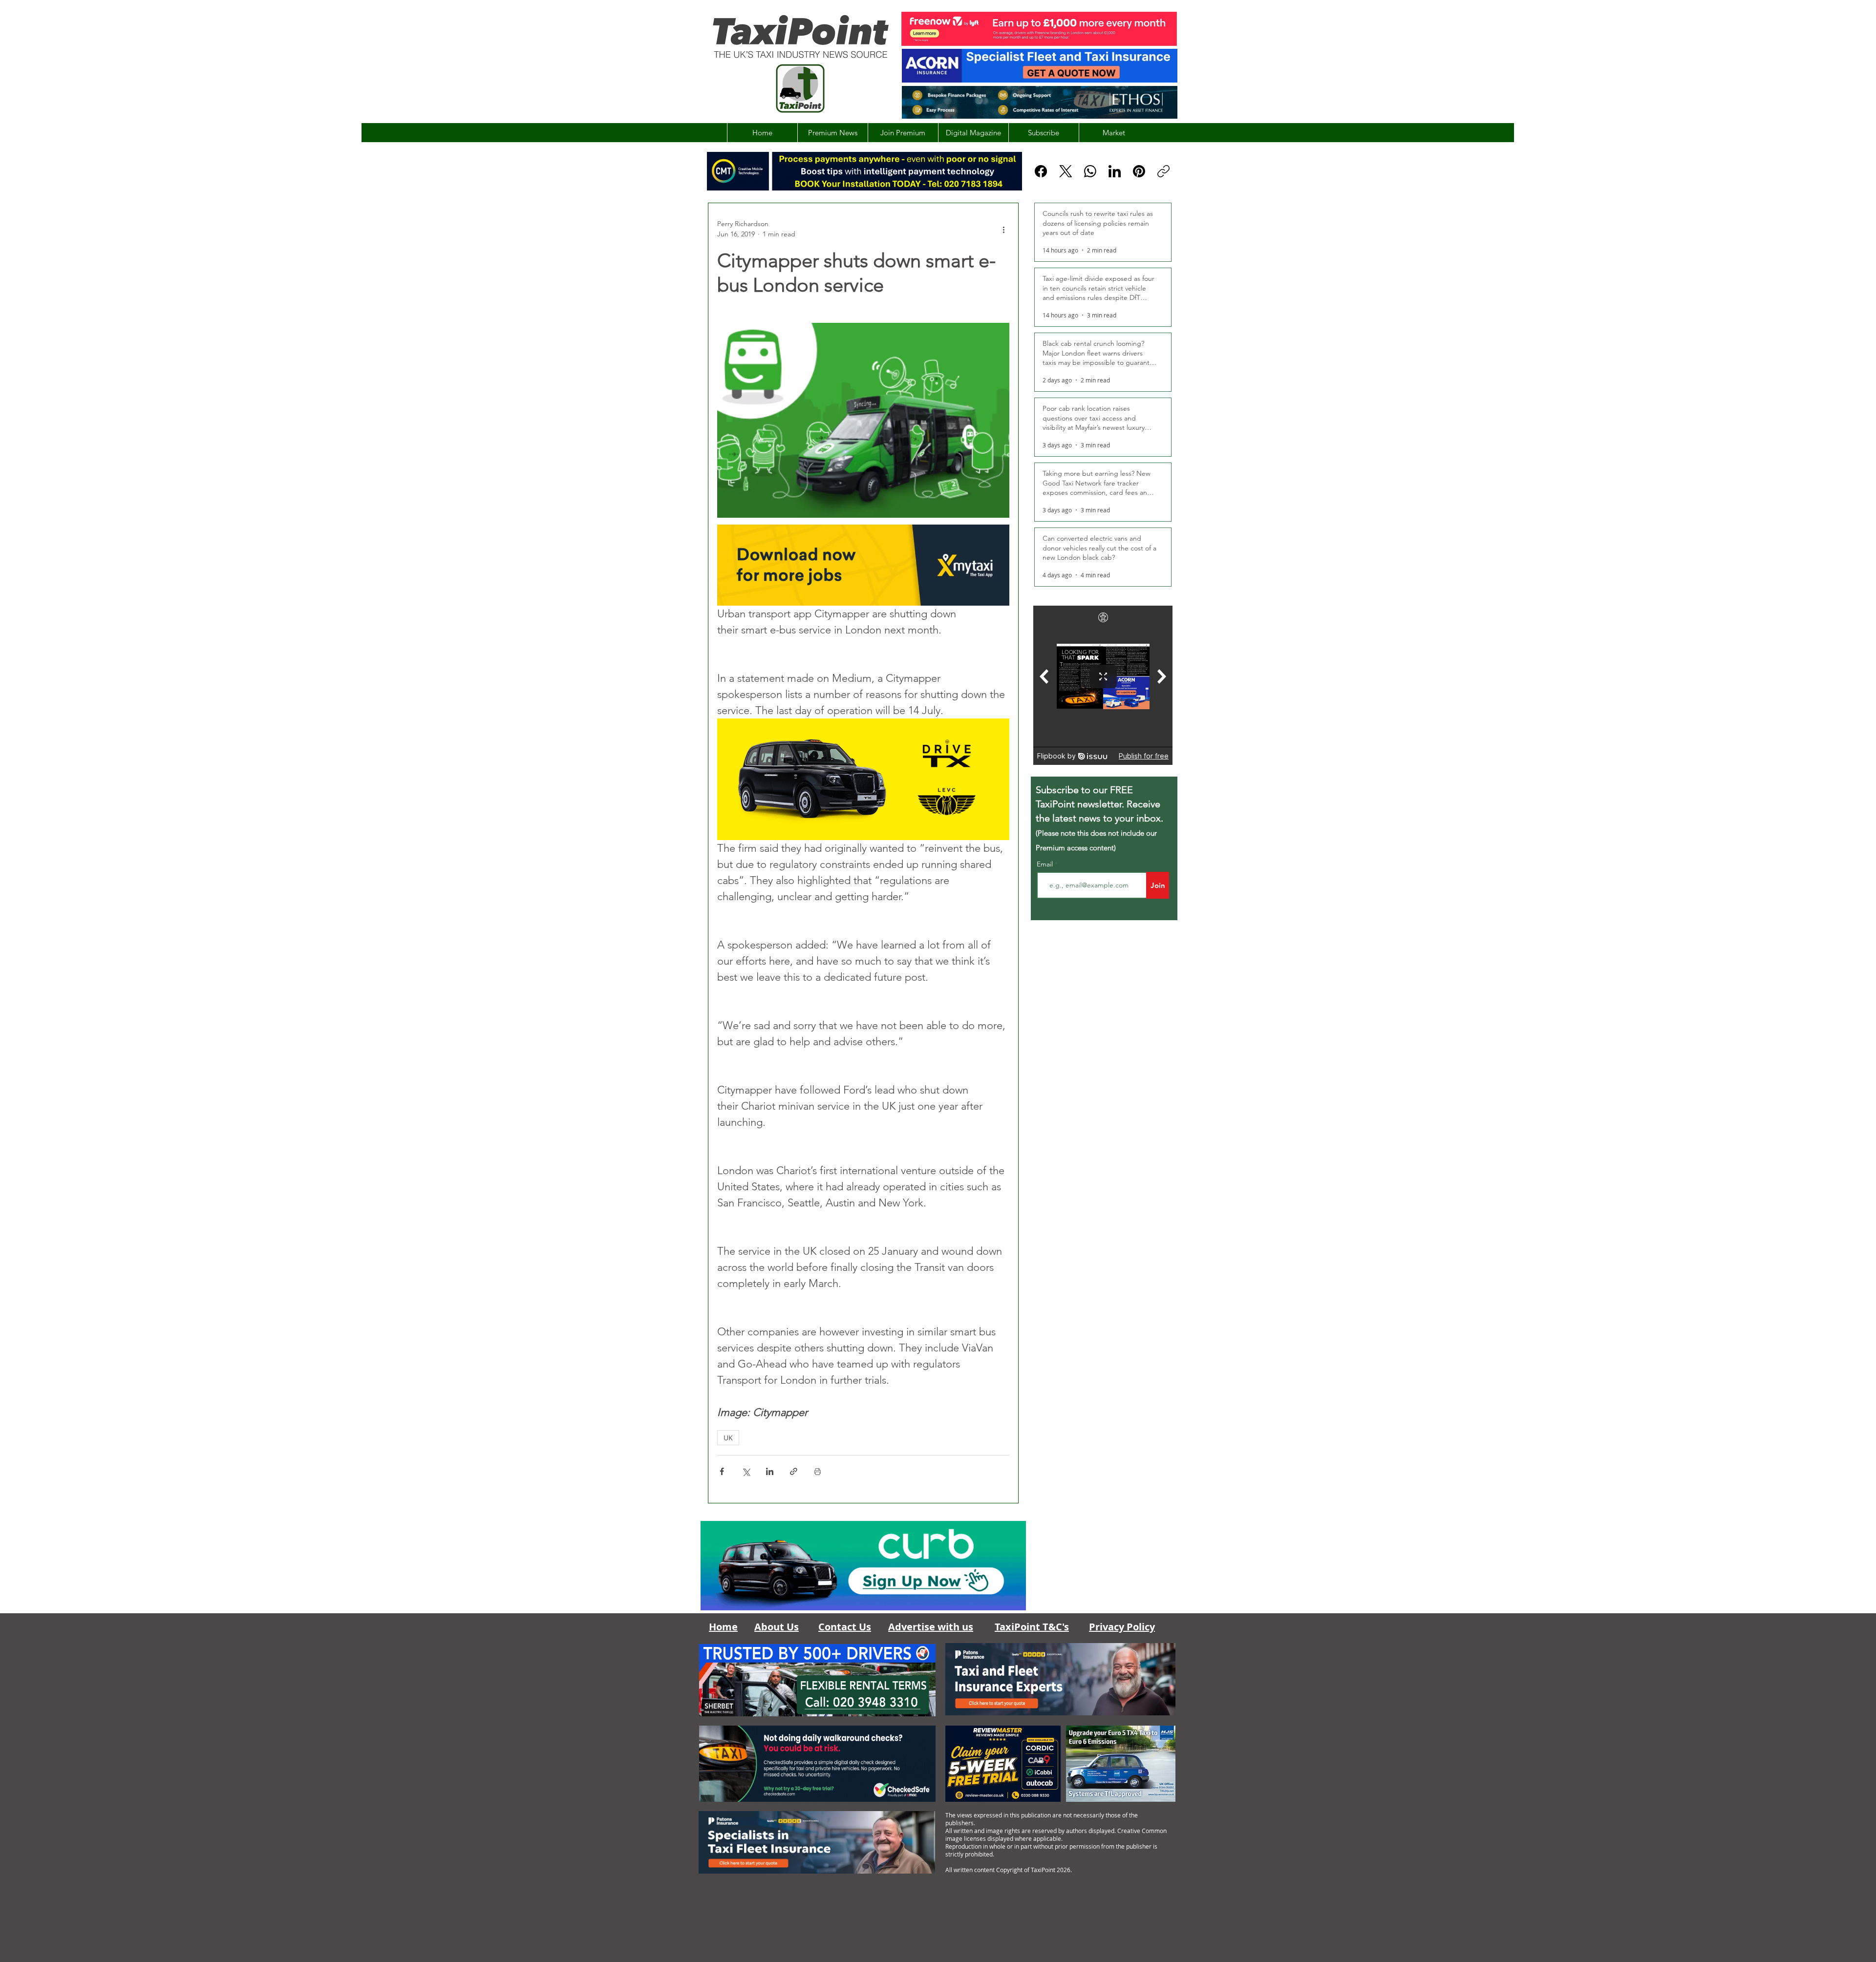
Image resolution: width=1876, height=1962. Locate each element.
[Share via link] (794, 1471)
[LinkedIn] (1115, 171)
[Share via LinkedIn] (770, 1471)
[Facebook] (1041, 171)
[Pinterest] (1139, 171)
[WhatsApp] (1090, 171)
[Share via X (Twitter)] (746, 1471)
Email (1046, 864)
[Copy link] (1163, 171)
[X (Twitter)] (1066, 171)
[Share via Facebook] (722, 1471)
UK (728, 1438)
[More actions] (1003, 229)
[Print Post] (818, 1471)
